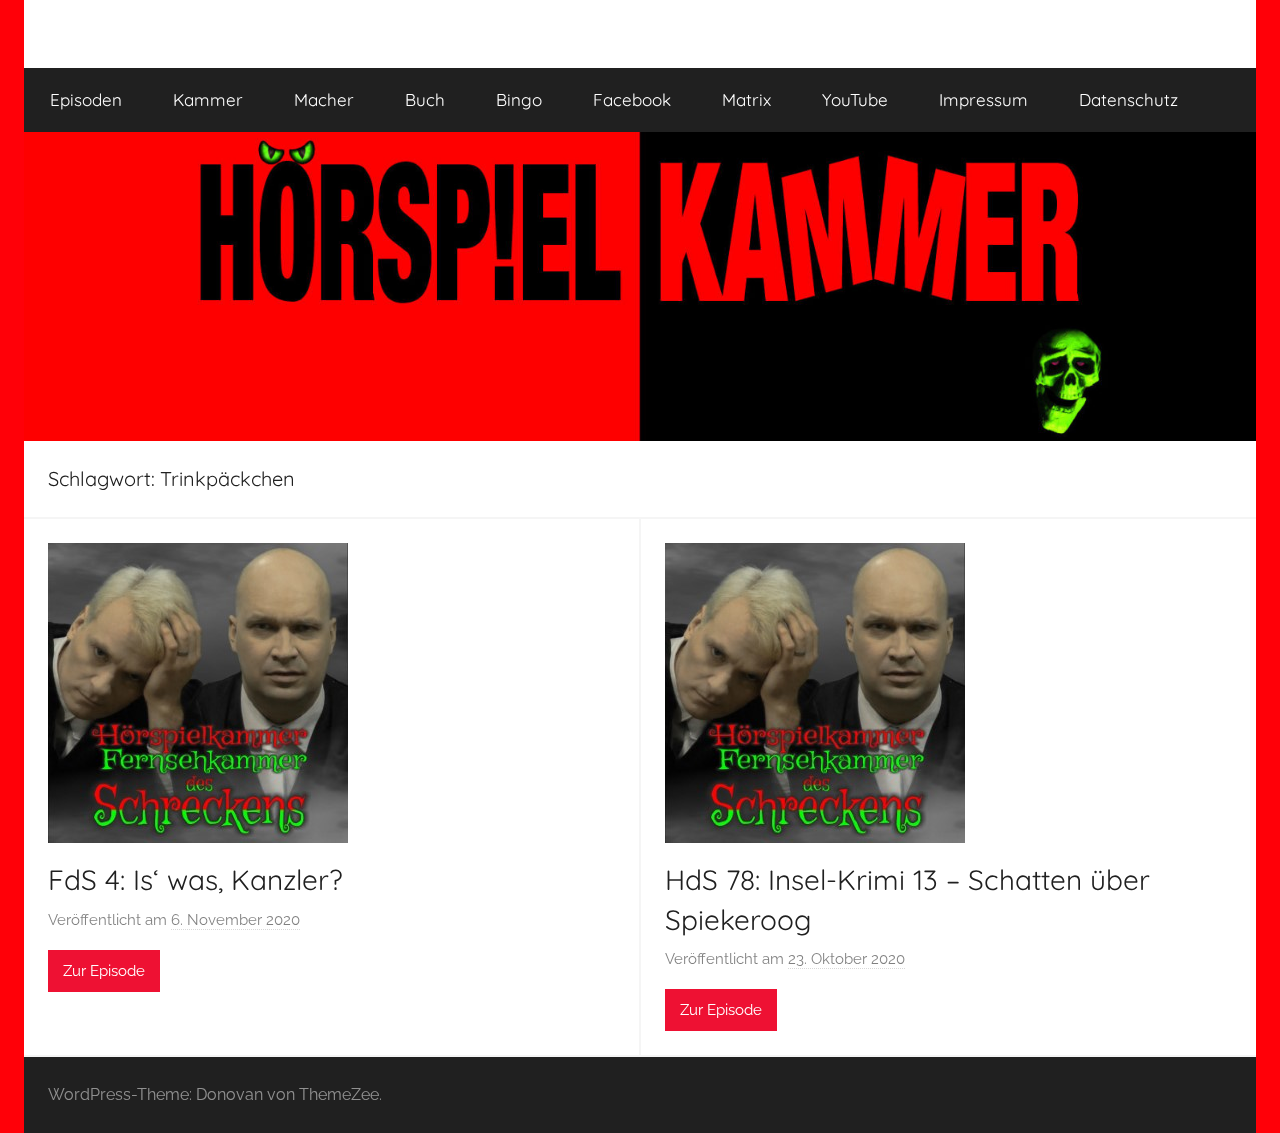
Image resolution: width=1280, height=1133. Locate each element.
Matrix (746, 99)
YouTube (855, 99)
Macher (324, 99)
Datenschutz (1128, 99)
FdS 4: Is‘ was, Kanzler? (195, 879)
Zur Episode (104, 971)
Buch (425, 99)
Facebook (632, 99)
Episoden (86, 99)
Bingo (519, 99)
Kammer (208, 99)
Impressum (983, 99)
